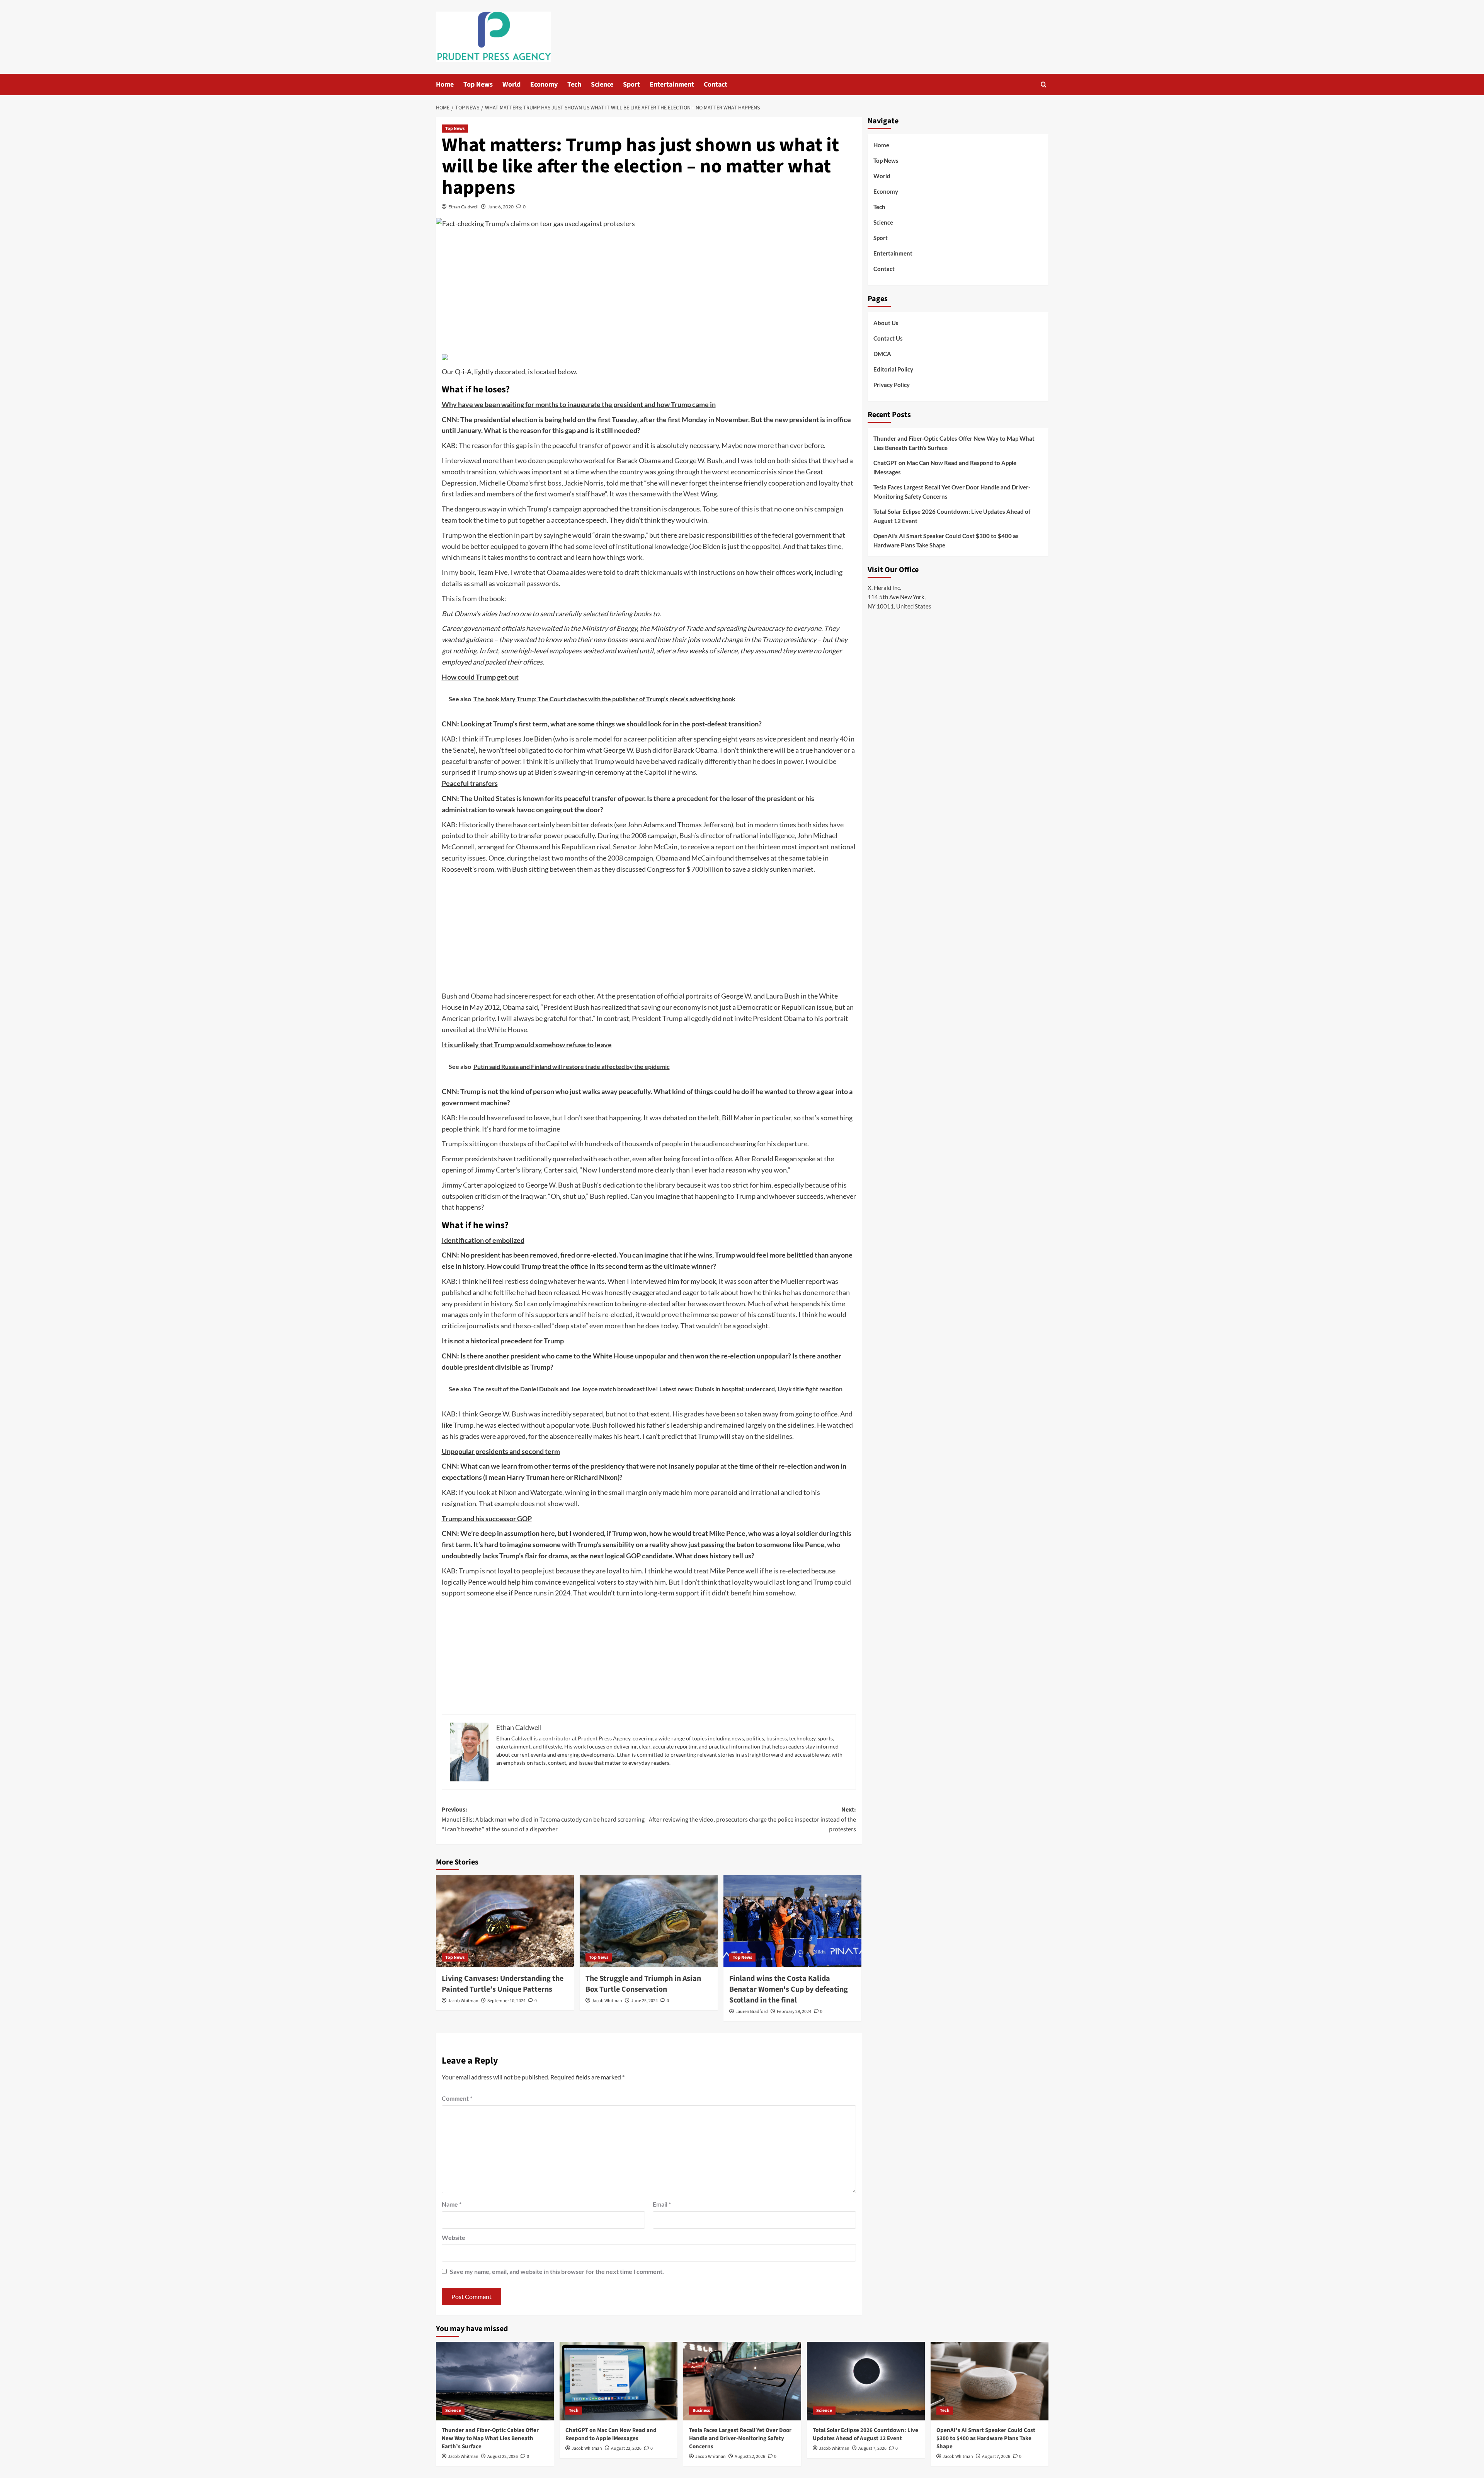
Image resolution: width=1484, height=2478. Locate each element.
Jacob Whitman (463, 2001)
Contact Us (888, 338)
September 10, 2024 (506, 2001)
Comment (457, 2098)
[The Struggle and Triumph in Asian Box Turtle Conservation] (649, 1921)
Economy (544, 84)
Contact (716, 84)
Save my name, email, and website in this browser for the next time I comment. (557, 2271)
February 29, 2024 (794, 2012)
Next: (752, 1819)
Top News (478, 84)
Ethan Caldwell (463, 207)
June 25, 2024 (644, 2001)
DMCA (882, 354)
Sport (631, 84)
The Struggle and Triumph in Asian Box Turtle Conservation (643, 1984)
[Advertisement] (649, 293)
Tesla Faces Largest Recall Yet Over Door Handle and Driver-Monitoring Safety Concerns (952, 492)
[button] (1044, 84)
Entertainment (672, 84)
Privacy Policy (892, 385)
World (511, 84)
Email (662, 2204)
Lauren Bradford (752, 2012)
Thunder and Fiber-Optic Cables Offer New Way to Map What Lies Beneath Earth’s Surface (954, 443)
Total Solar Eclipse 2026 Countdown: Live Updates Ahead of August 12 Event (952, 516)
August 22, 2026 (503, 2457)
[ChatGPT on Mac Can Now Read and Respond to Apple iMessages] (619, 2381)
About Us (886, 323)
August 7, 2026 (872, 2448)
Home (445, 84)
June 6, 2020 (501, 207)
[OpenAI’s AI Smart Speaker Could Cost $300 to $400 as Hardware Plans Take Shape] (990, 2381)
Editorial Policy (893, 369)
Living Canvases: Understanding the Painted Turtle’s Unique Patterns (503, 1984)
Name (452, 2204)
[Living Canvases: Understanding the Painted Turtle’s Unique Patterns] (505, 1921)
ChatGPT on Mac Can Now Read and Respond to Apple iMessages (945, 467)
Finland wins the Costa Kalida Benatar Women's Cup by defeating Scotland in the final (789, 1989)
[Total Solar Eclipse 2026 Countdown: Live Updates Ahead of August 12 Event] (866, 2381)
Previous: (543, 1819)
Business (701, 2411)
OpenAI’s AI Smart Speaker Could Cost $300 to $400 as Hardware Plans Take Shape (946, 540)
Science (602, 84)
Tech (574, 84)
